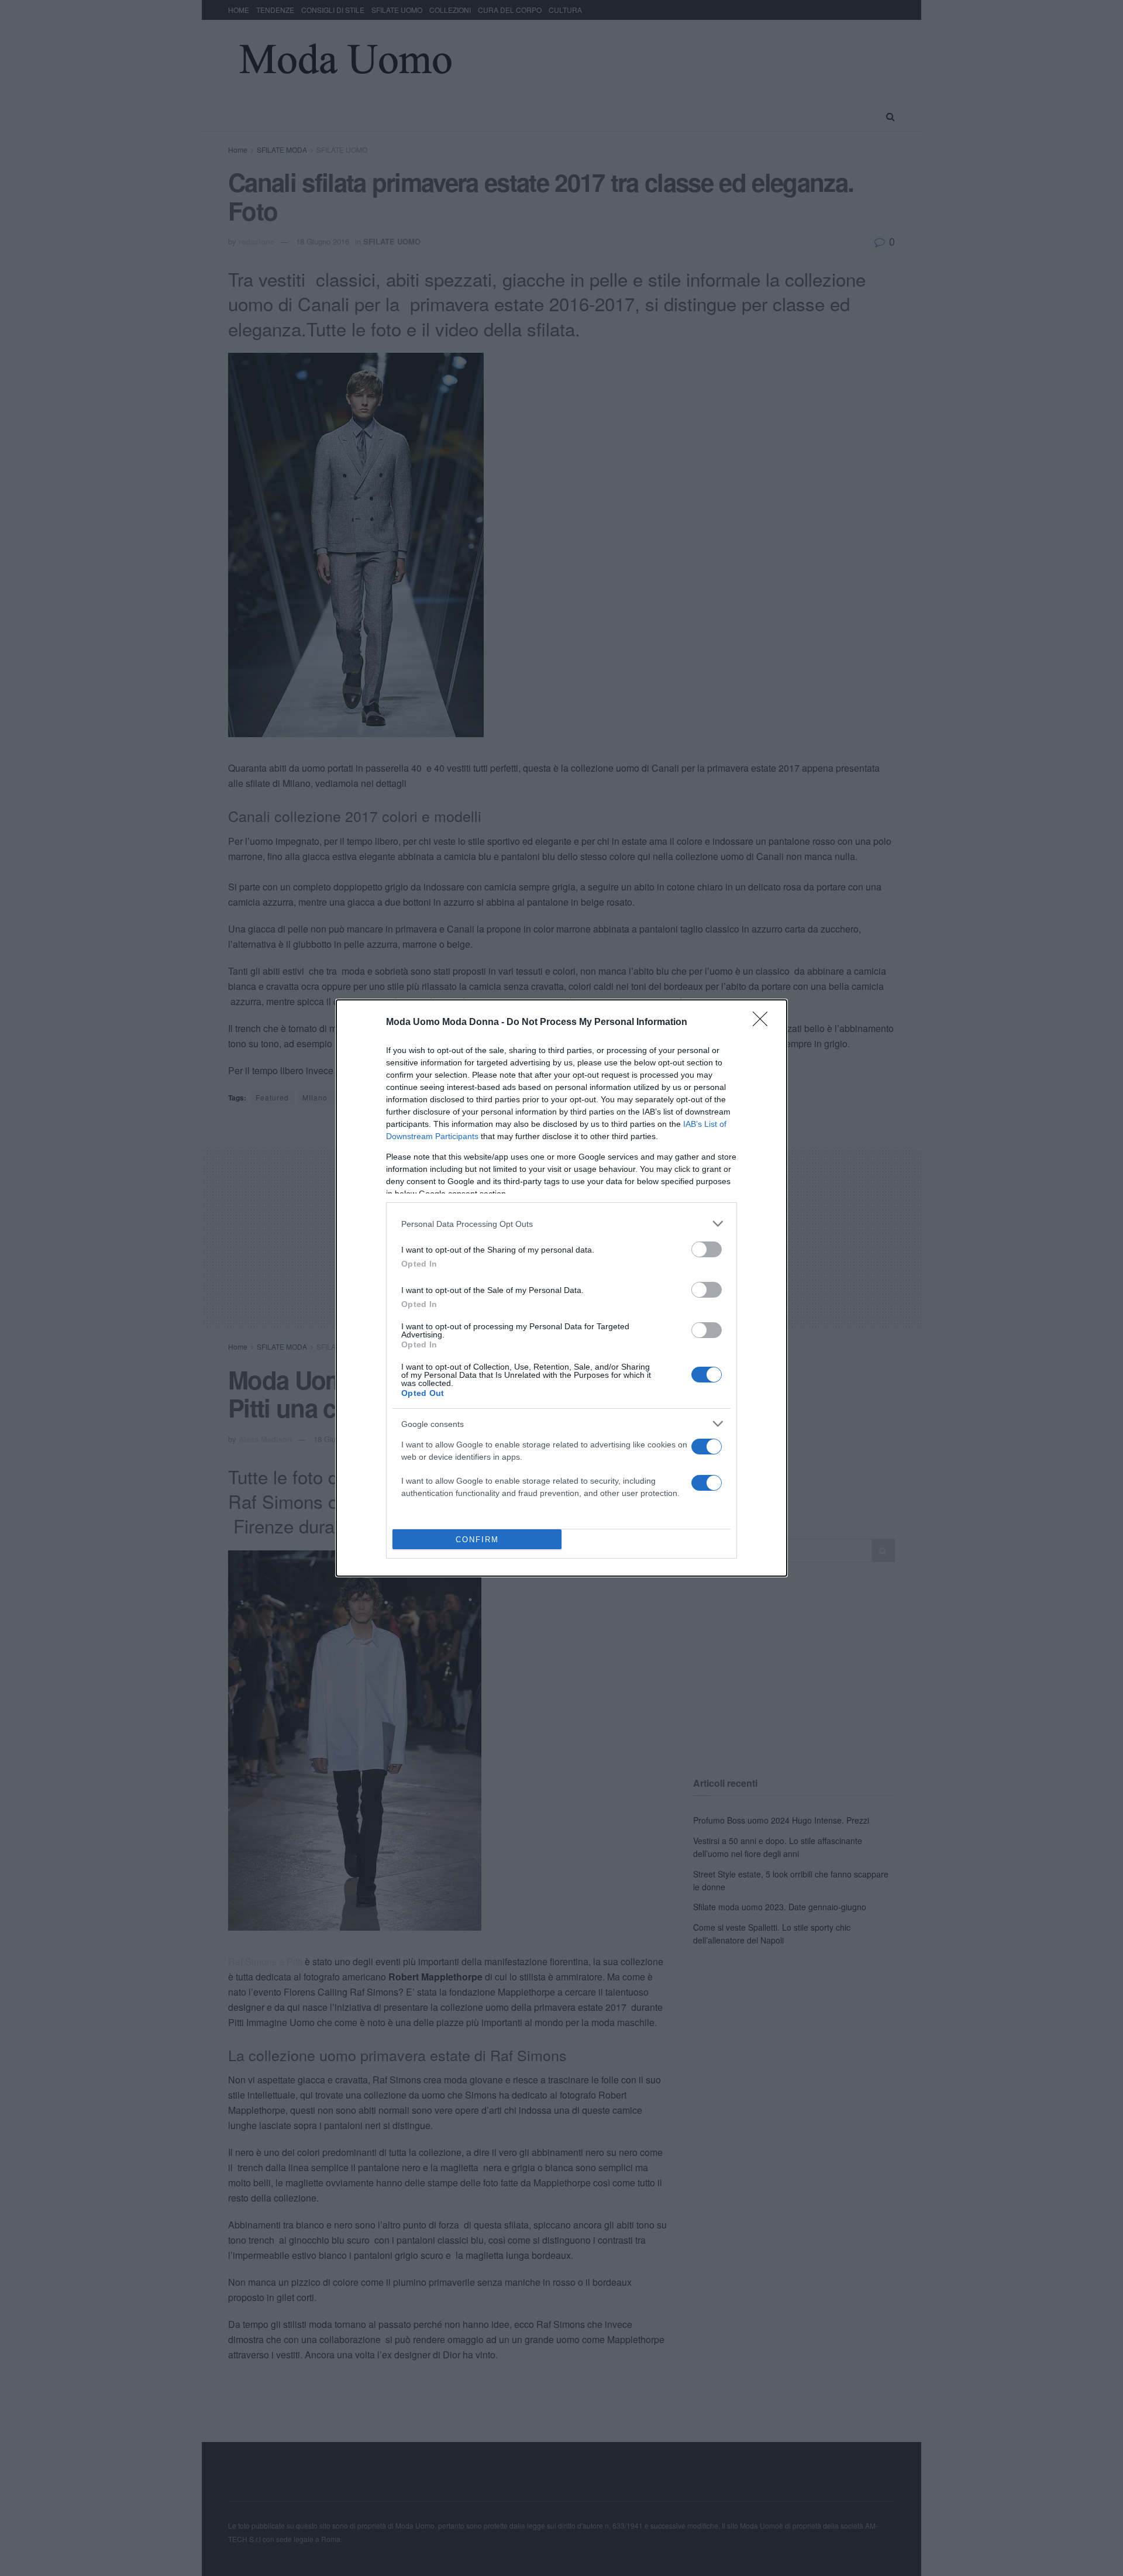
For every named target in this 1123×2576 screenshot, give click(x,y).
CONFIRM (477, 1540)
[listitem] (561, 1224)
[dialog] (561, 1288)
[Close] (764, 1023)
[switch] (707, 1249)
